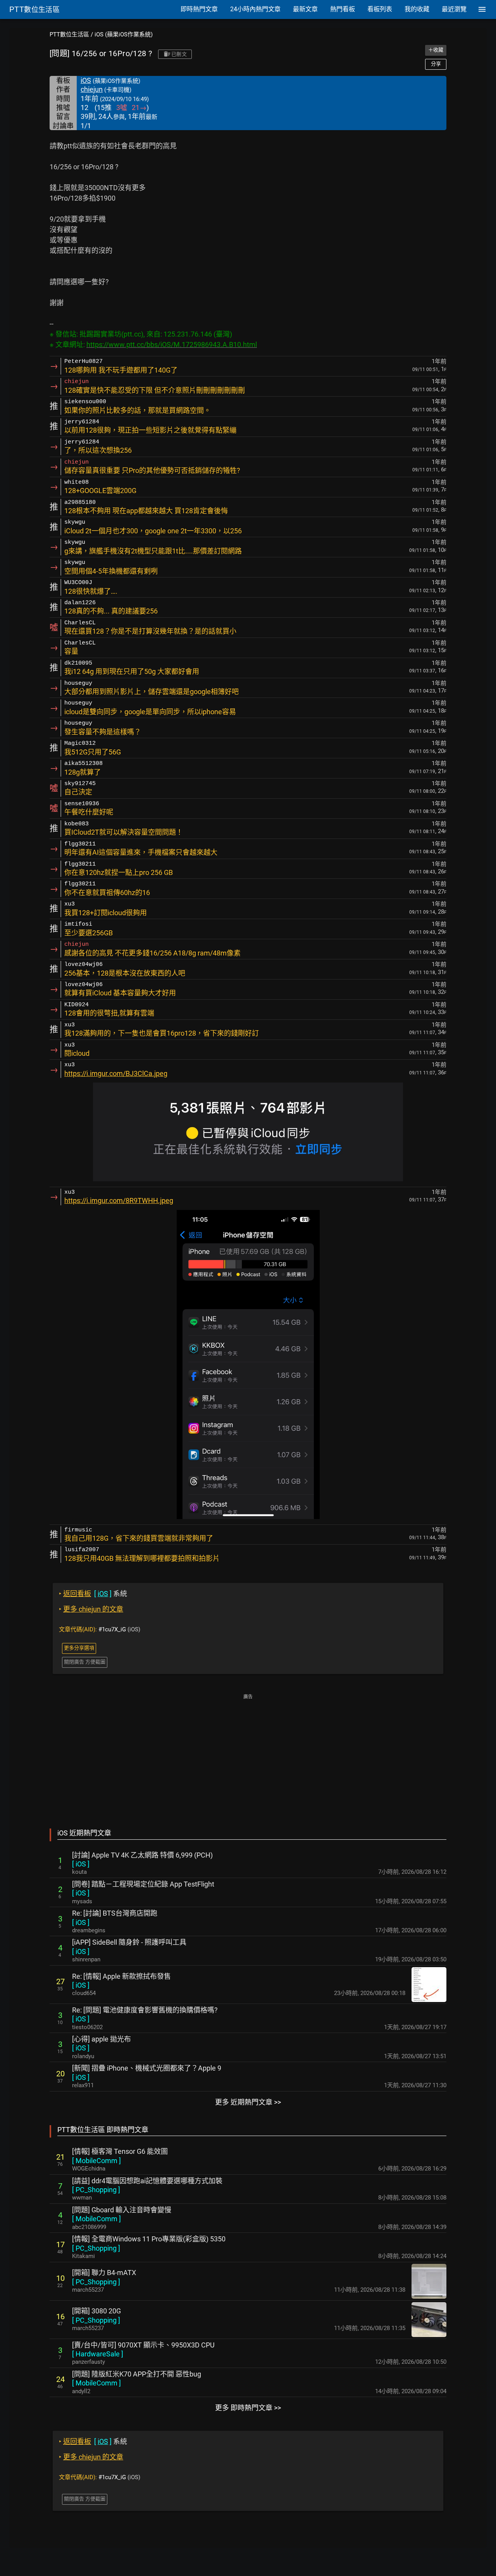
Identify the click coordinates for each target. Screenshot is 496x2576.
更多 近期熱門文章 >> (248, 2102)
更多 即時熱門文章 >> (248, 2408)
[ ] (81, 1864)
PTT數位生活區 (69, 34)
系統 (93, 1594)
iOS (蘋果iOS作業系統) (124, 34)
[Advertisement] (248, 1756)
